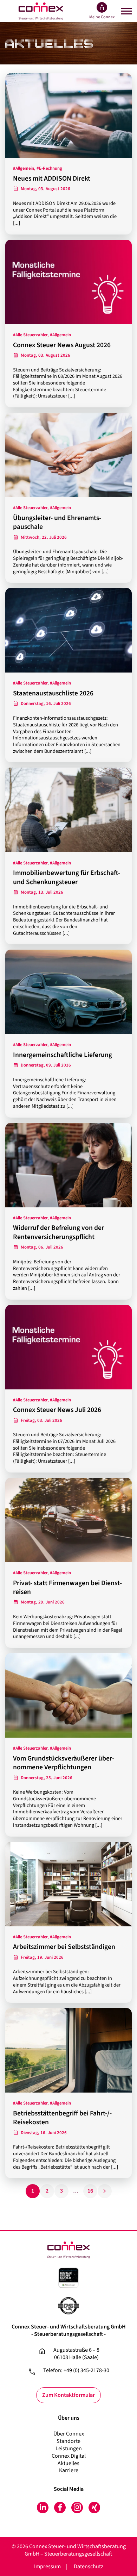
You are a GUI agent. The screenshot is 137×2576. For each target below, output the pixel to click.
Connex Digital (69, 2456)
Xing (94, 2508)
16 (90, 2191)
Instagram (77, 2508)
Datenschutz (89, 2566)
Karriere (69, 2470)
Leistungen (69, 2449)
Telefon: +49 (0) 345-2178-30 (76, 2371)
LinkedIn (43, 2508)
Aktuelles (68, 2463)
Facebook (60, 2508)
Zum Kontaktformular (68, 2395)
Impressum (47, 2566)
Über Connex (69, 2434)
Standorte (68, 2441)
